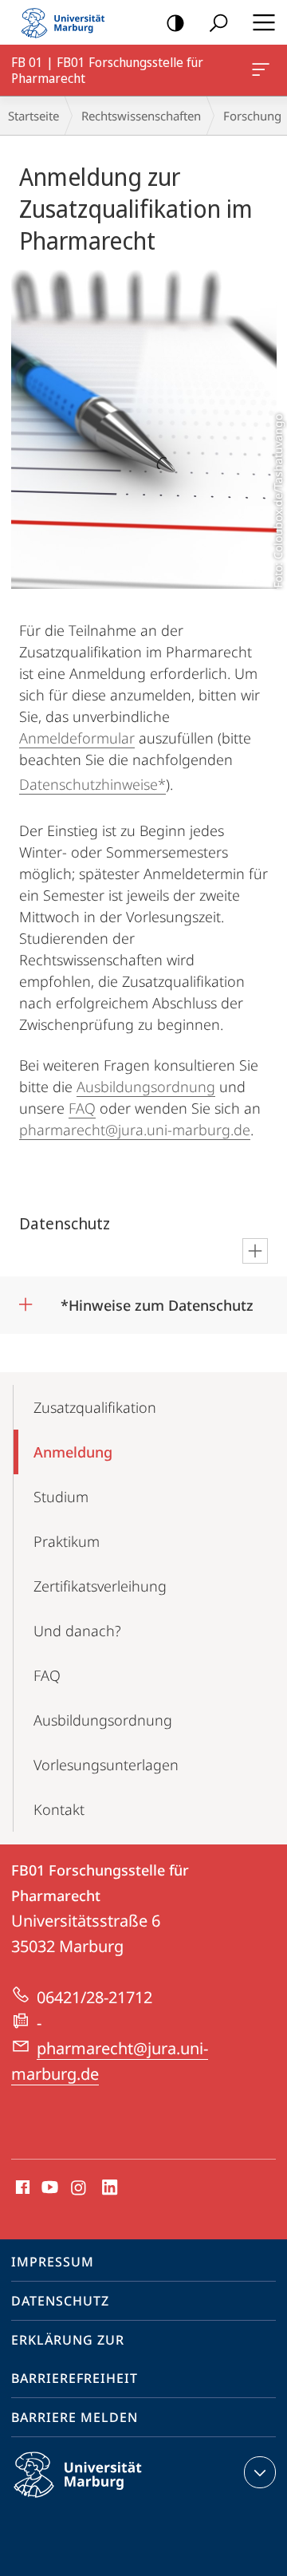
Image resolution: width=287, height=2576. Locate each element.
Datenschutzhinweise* (92, 784)
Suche (218, 22)
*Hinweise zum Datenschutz (157, 1300)
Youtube (48, 2188)
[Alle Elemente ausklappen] (255, 1251)
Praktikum (67, 1541)
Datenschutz (60, 2301)
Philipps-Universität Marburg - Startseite (68, 22)
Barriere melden (75, 2417)
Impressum (53, 2262)
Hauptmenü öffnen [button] (263, 22)
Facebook (21, 2188)
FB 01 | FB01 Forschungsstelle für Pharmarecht (263, 70)
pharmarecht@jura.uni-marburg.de (135, 1130)
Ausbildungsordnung (146, 1087)
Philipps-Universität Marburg (106, 2500)
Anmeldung (73, 1452)
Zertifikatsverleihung (100, 1586)
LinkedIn (110, 2188)
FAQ (82, 1108)
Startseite (33, 116)
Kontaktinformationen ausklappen (260, 2472)
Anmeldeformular (77, 738)
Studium (61, 1497)
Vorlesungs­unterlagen (106, 1765)
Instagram (79, 2188)
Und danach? (77, 1631)
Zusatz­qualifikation (95, 1407)
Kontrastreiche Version (175, 22)
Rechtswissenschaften (141, 116)
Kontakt (59, 1809)
